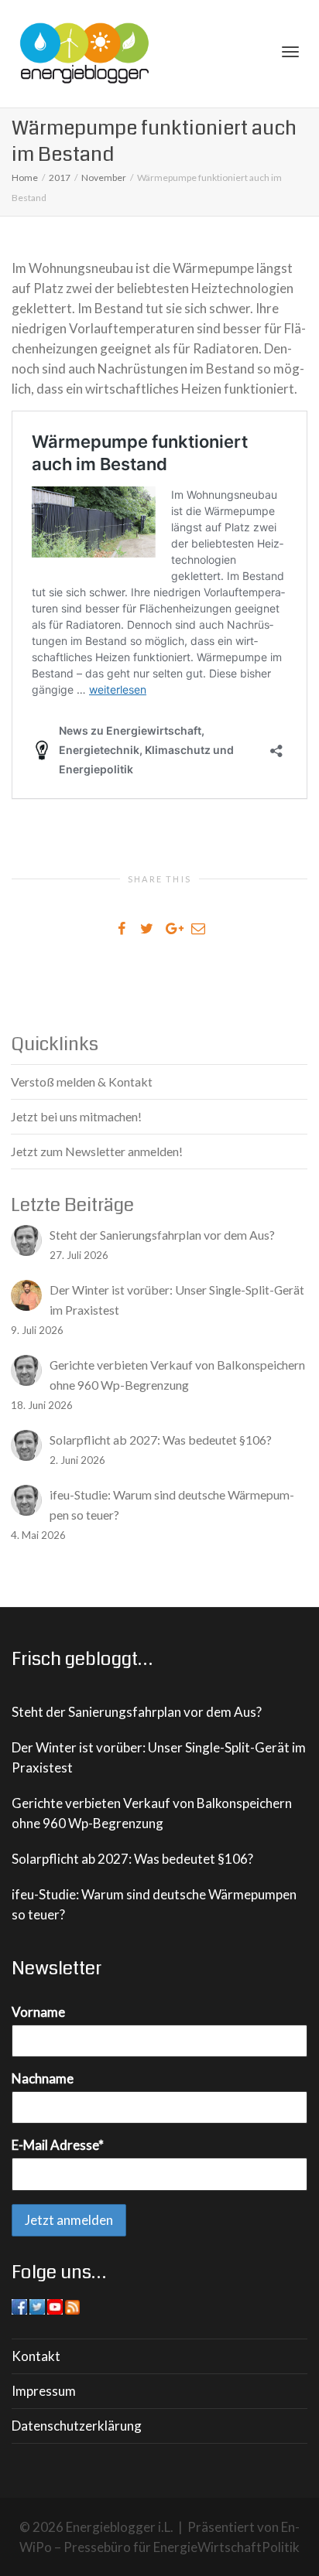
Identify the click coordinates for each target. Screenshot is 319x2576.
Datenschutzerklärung (77, 2426)
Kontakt (36, 2356)
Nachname (43, 2078)
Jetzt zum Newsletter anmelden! (97, 1151)
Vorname (38, 2012)
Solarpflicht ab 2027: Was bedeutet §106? (132, 1859)
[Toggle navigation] (290, 52)
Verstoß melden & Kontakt (82, 1082)
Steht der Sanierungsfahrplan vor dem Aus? (137, 1712)
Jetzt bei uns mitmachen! (76, 1116)
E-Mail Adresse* (58, 2145)
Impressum (44, 2391)
